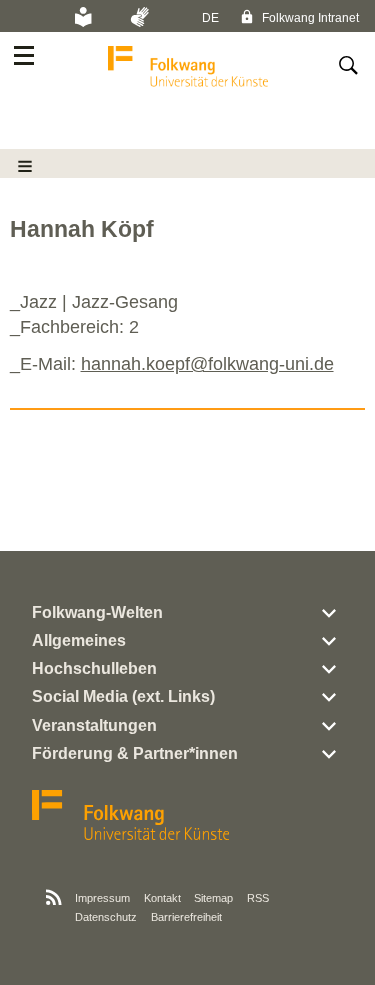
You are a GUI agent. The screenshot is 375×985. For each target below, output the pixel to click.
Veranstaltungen (94, 725)
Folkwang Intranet (309, 18)
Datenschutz (106, 917)
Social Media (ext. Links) (123, 696)
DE (210, 18)
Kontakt (162, 898)
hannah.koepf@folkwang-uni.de (207, 364)
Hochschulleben (94, 668)
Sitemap (213, 898)
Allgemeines (79, 640)
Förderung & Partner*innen (135, 753)
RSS (258, 898)
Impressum (102, 898)
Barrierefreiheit (186, 917)
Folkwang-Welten (97, 612)
